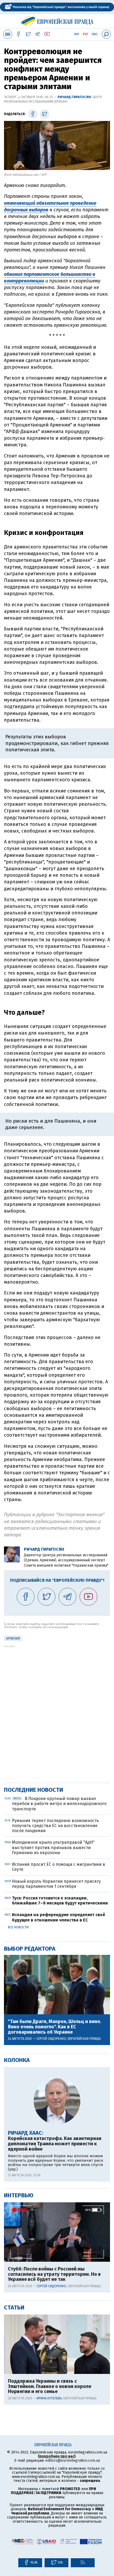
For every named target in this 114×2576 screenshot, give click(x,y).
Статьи (14, 2307)
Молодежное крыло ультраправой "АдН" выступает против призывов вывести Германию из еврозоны (53, 1847)
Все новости (18, 1927)
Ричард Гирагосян (74, 97)
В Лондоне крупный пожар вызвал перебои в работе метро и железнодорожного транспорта (59, 1804)
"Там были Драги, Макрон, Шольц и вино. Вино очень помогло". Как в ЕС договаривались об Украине (55, 2027)
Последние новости (34, 1790)
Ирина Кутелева (49, 2398)
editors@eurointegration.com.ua (73, 2461)
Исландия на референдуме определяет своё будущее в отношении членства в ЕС (59, 1917)
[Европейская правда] (57, 20)
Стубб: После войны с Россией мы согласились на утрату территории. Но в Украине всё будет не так (54, 2274)
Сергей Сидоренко (51, 2039)
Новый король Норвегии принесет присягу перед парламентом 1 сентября (56, 1884)
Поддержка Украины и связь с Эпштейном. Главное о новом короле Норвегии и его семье (50, 2387)
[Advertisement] (57, 1705)
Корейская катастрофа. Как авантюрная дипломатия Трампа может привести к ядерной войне (55, 2144)
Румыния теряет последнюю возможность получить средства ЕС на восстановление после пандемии (55, 1826)
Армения (13, 1638)
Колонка (17, 2060)
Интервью (19, 2195)
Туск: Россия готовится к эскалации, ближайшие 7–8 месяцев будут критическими (60, 1901)
